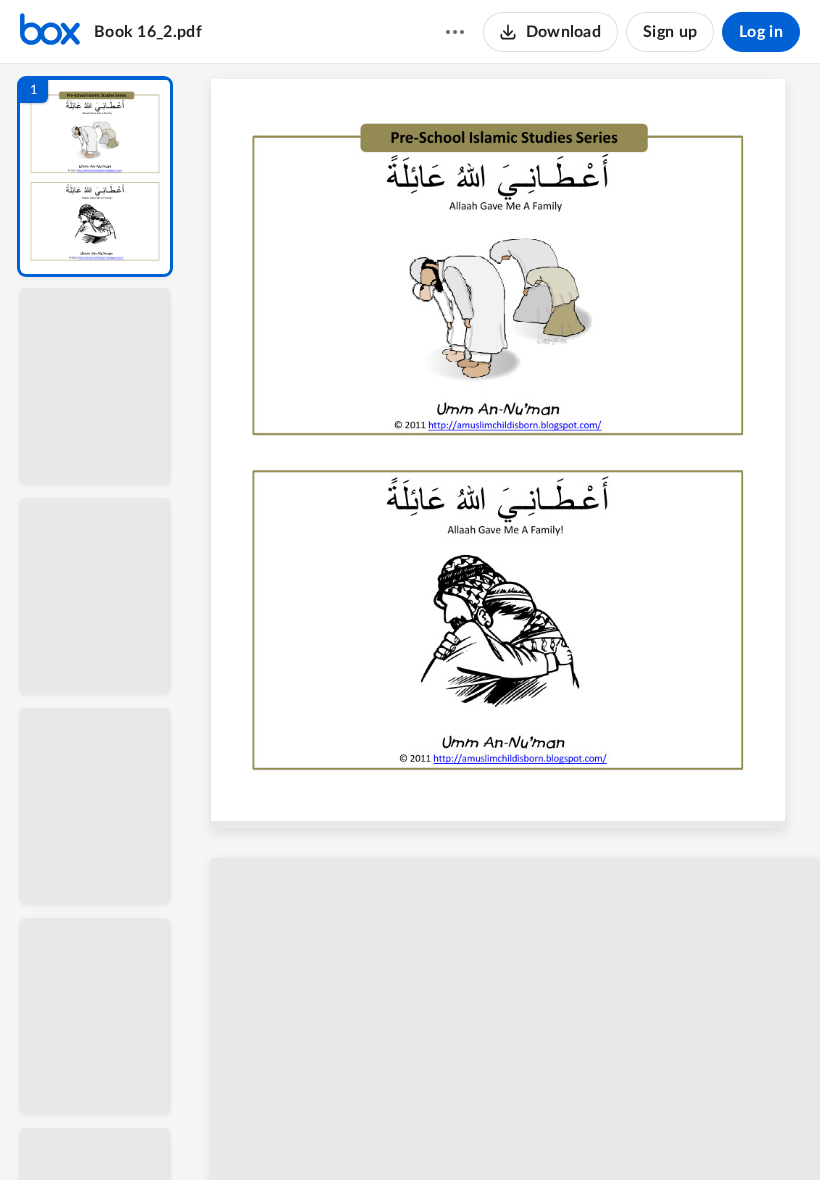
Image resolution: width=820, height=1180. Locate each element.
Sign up (670, 32)
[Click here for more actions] (455, 32)
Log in (761, 32)
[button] (95, 176)
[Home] (50, 32)
